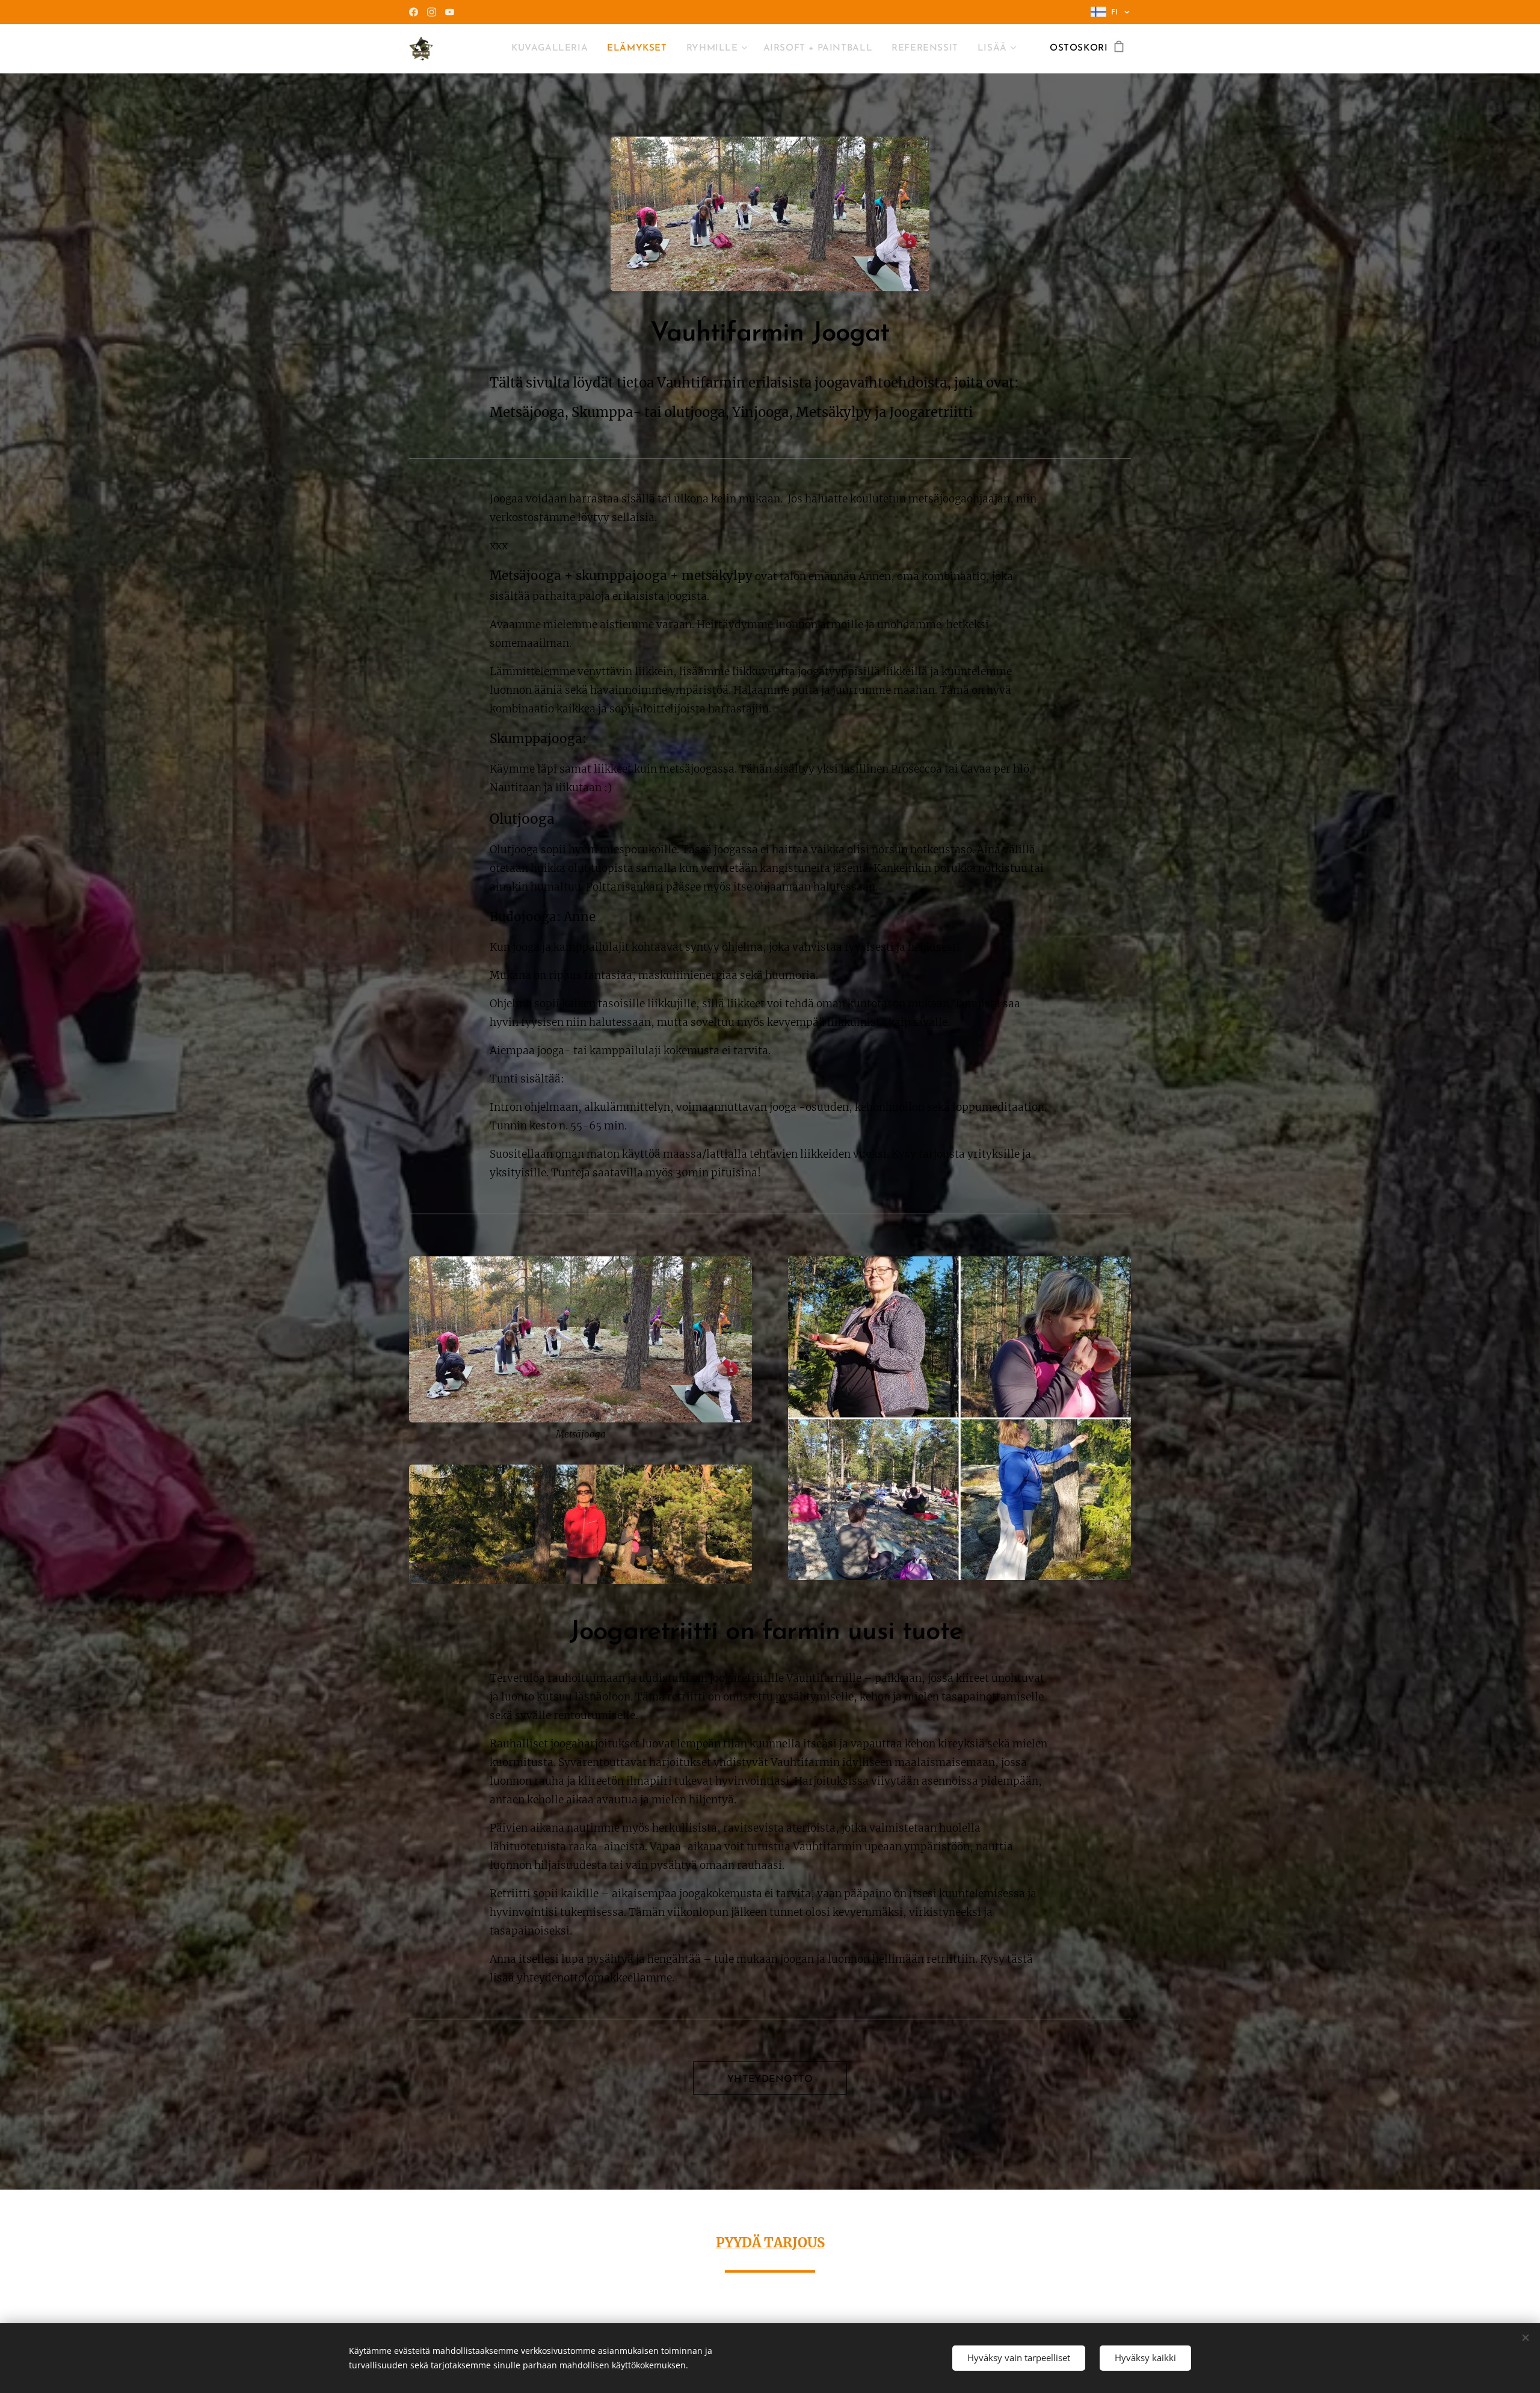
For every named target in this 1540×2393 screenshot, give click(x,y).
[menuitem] (553, 49)
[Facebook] (414, 12)
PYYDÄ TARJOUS (770, 2243)
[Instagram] (432, 12)
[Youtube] (450, 12)
